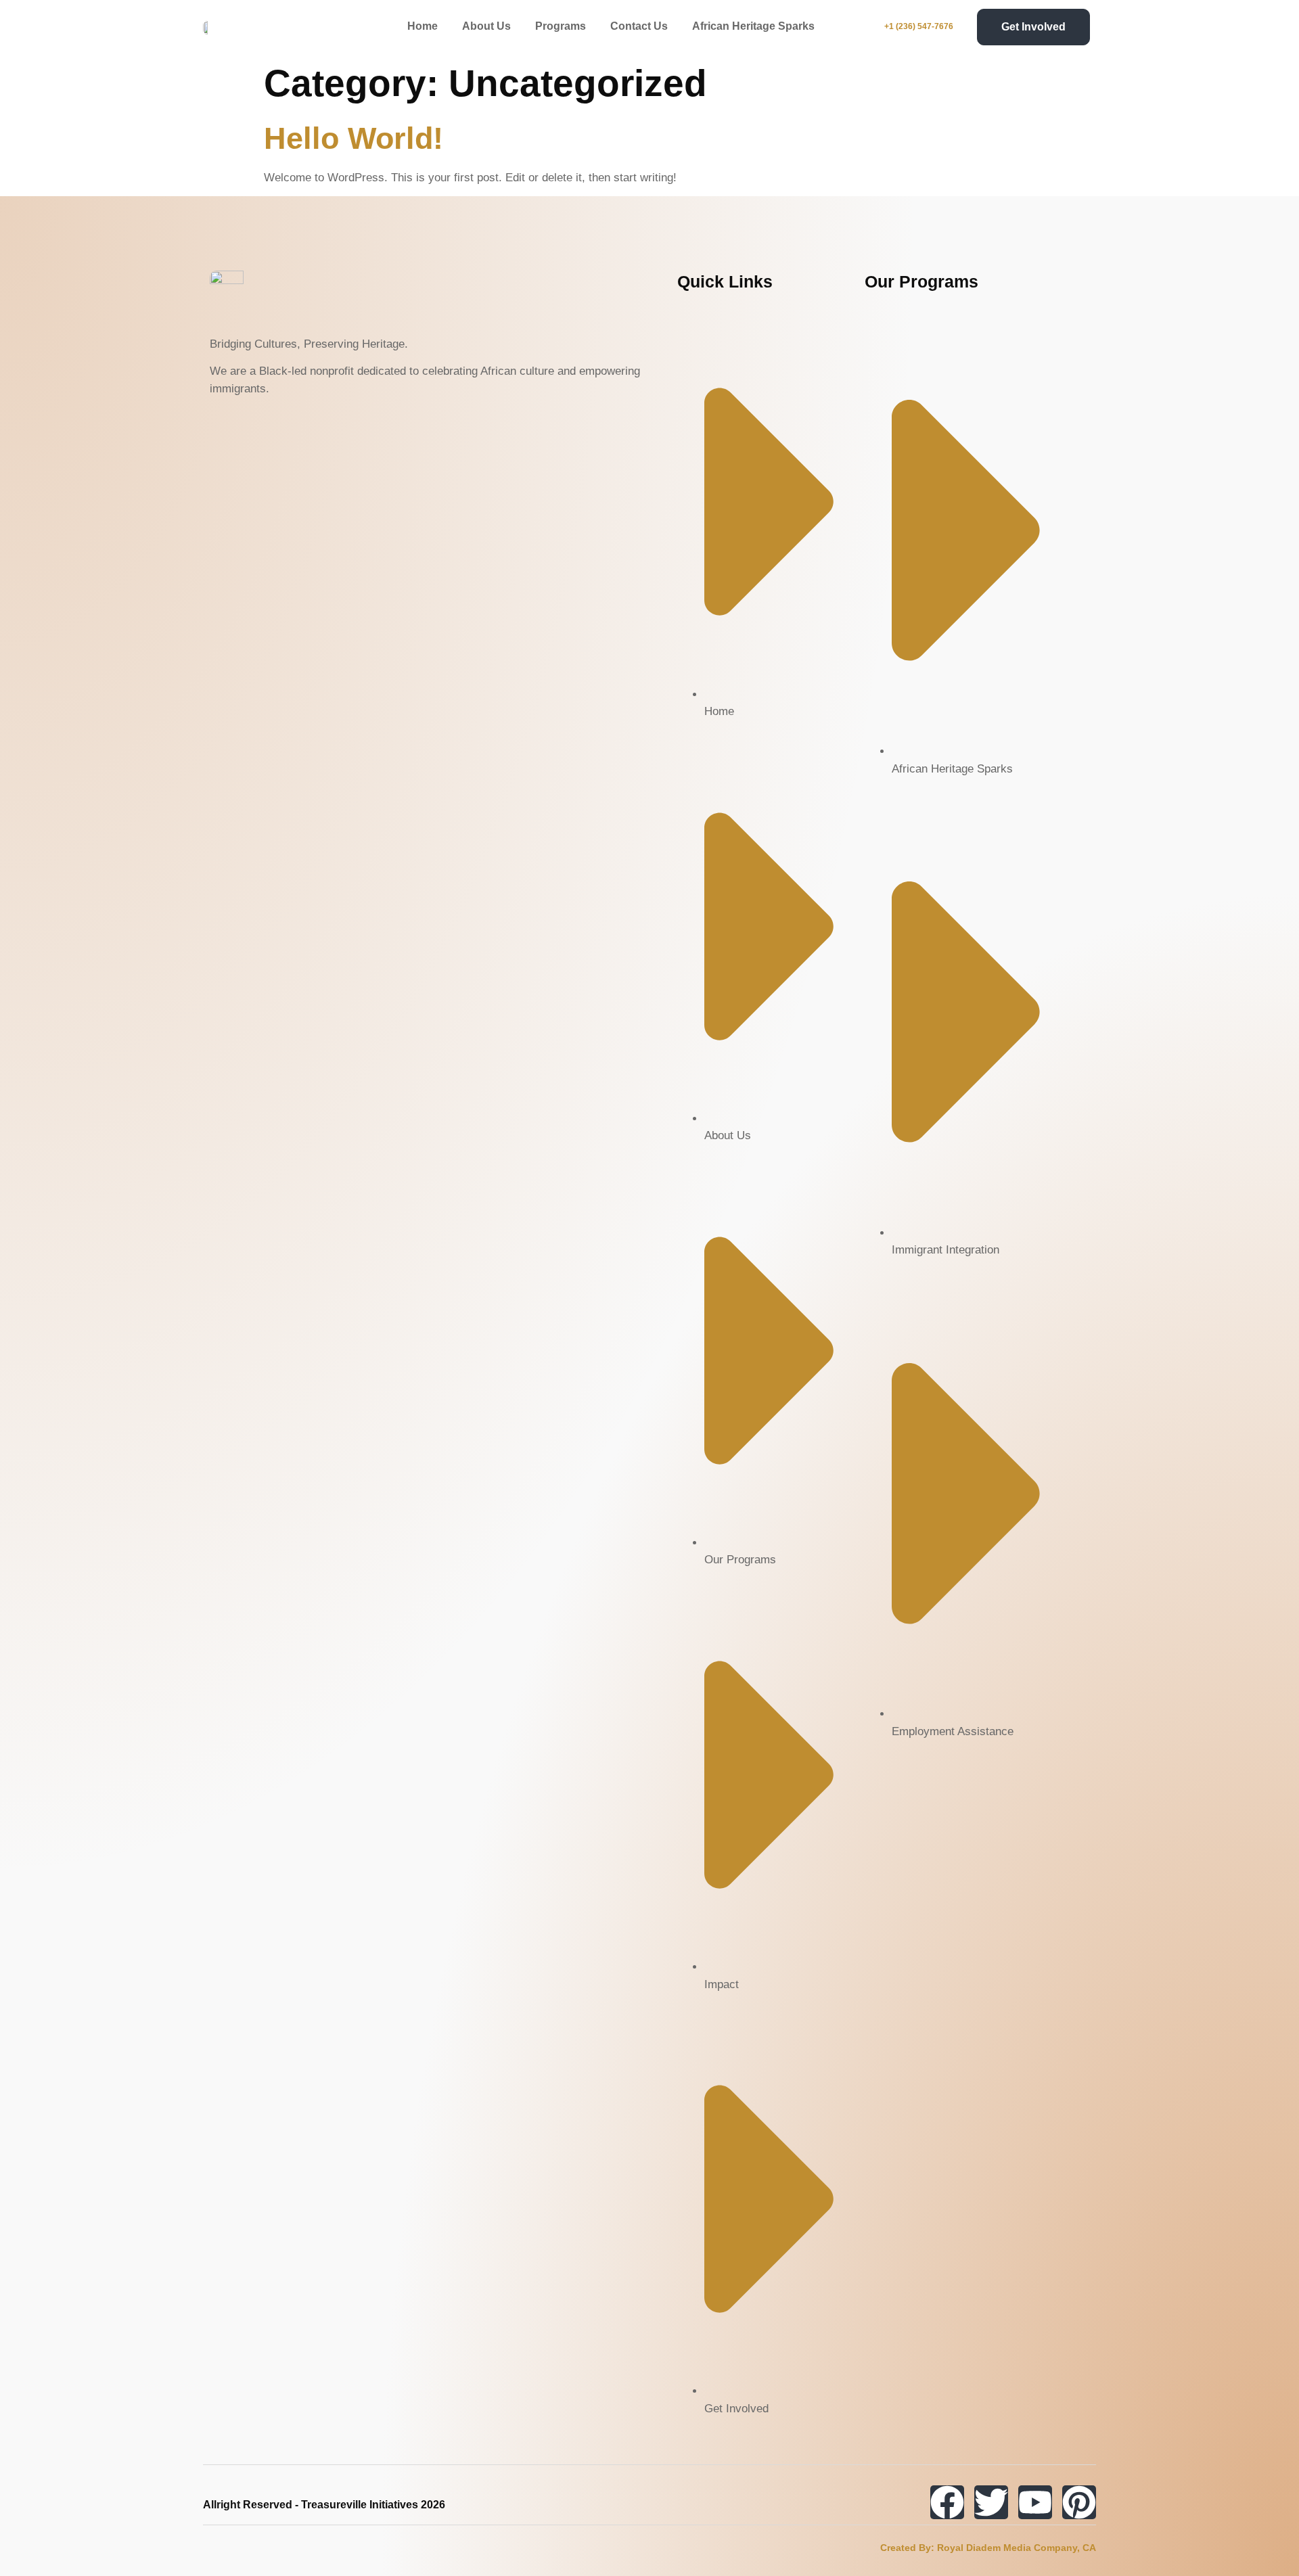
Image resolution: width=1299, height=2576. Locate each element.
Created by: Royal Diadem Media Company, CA (988, 2548)
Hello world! (354, 138)
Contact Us (639, 26)
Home (423, 26)
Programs (561, 26)
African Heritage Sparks (753, 26)
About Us (486, 26)
